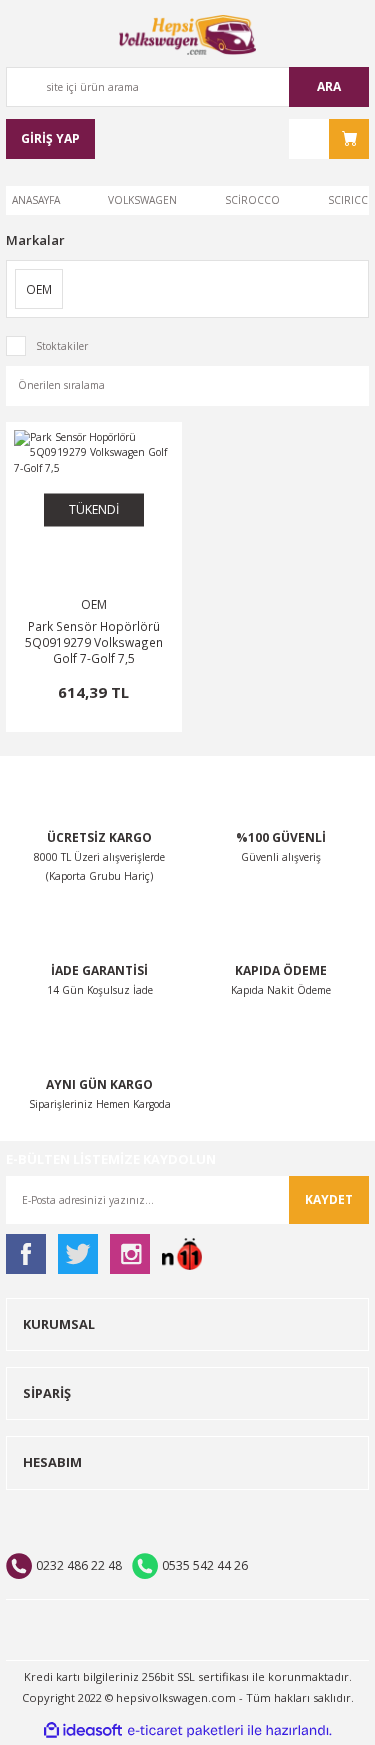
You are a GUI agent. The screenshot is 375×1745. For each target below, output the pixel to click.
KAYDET (329, 1199)
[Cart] (329, 139)
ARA (329, 86)
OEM (94, 604)
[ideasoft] (83, 1731)
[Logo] (188, 35)
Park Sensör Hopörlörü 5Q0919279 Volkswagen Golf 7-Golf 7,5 (94, 642)
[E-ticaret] (185, 1730)
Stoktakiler (62, 346)
